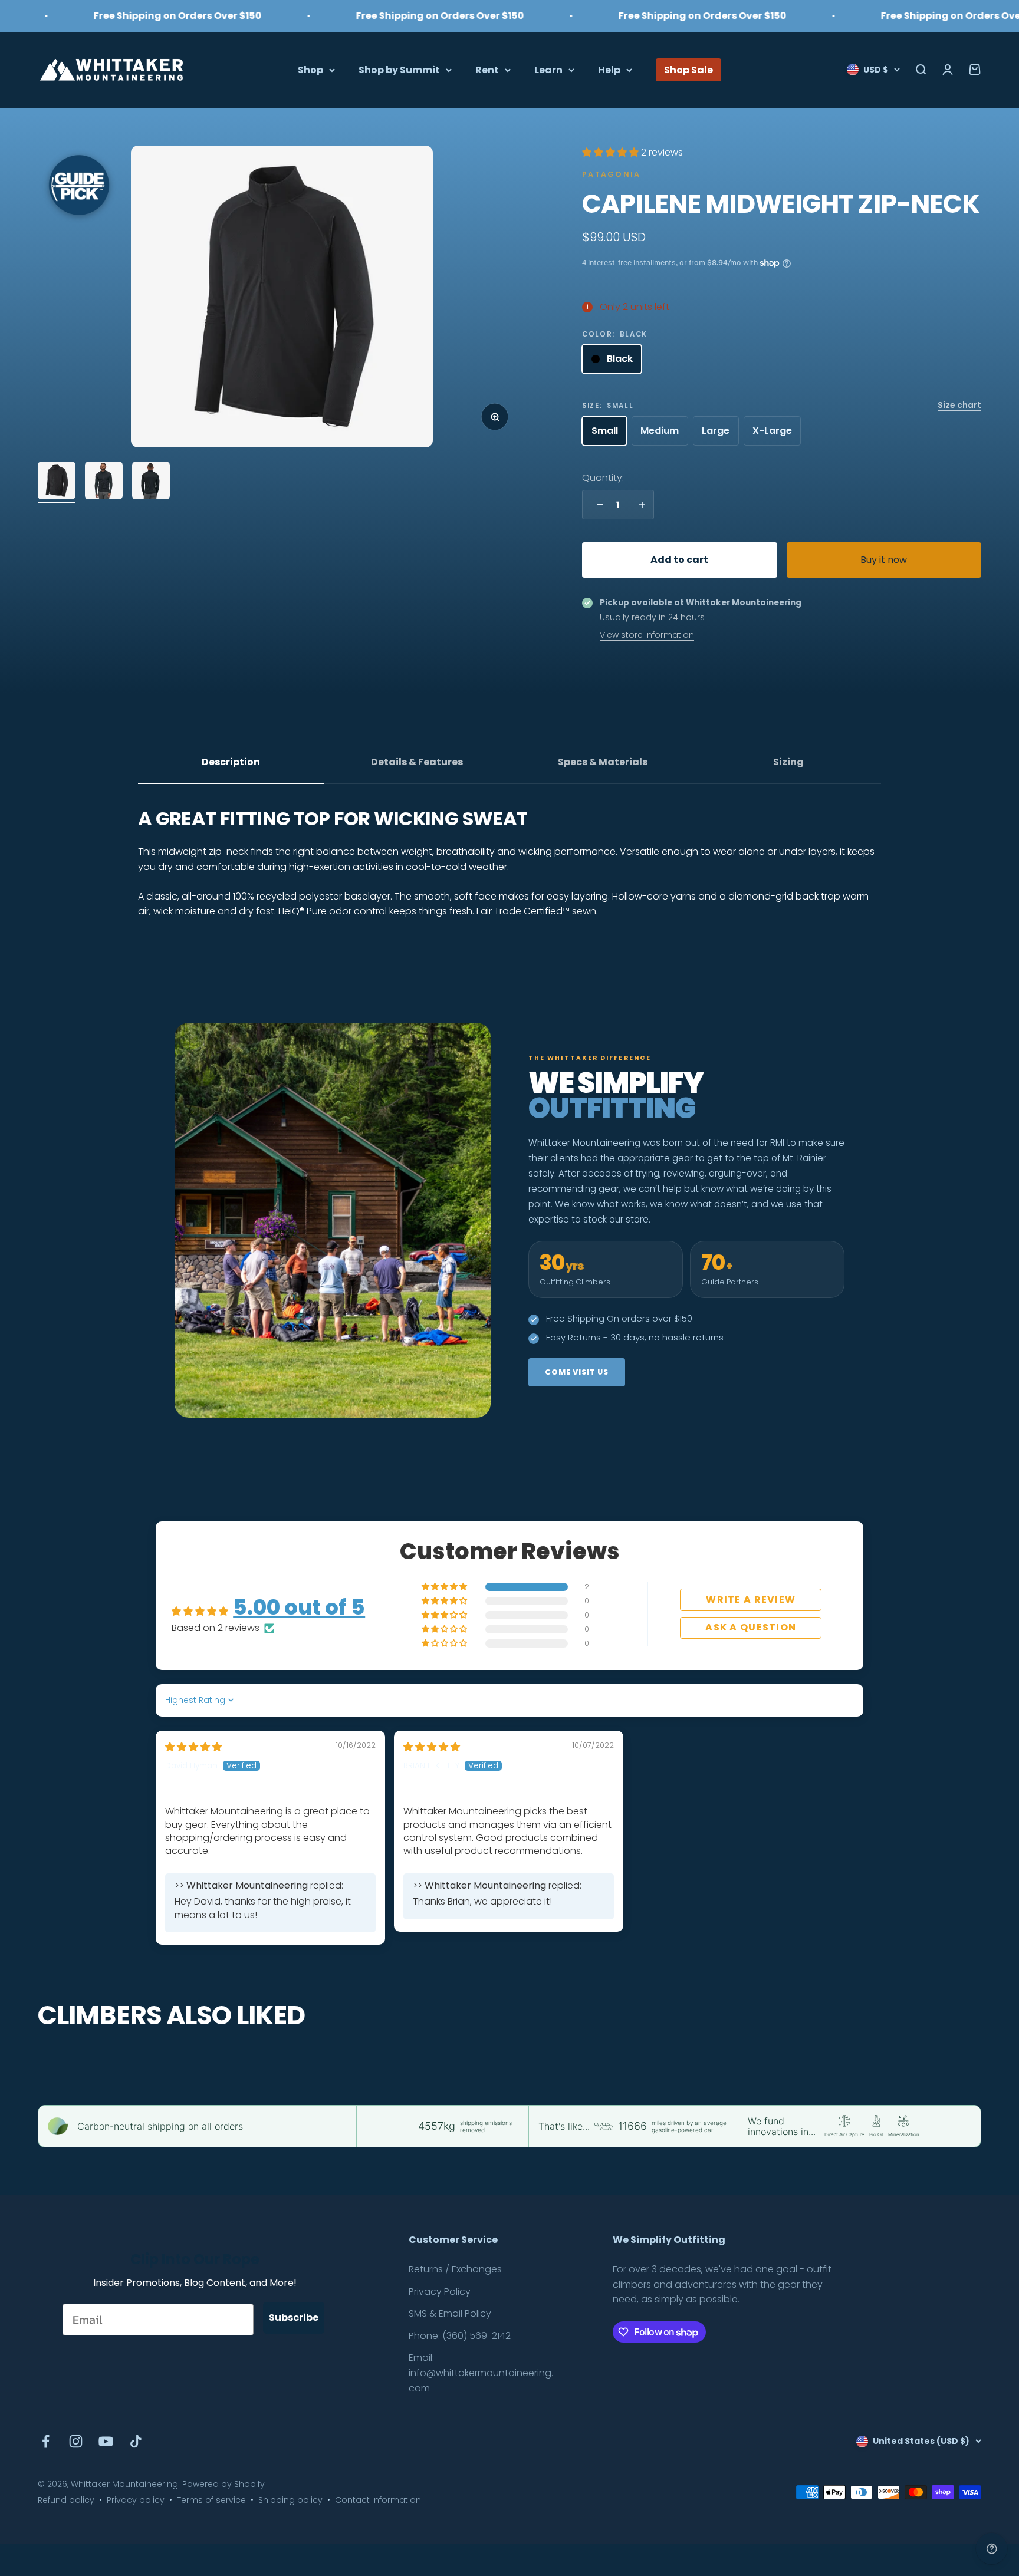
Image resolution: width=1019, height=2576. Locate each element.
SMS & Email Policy (450, 2313)
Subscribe (294, 2318)
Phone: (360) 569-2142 (460, 2336)
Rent (487, 69)
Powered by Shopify (223, 2484)
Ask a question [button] (751, 1627)
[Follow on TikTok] (136, 2441)
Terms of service (211, 2500)
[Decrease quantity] (597, 505)
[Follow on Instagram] (76, 2441)
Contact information (378, 2500)
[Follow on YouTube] (106, 2441)
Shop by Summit (399, 69)
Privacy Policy (440, 2292)
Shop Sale (688, 69)
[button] (612, 152)
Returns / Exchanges (455, 2269)
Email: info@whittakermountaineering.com (481, 2373)
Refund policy (66, 2500)
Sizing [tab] (788, 762)
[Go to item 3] (151, 482)
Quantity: (603, 478)
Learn (548, 69)
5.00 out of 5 (299, 1607)
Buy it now (884, 560)
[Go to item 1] (57, 482)
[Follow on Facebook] (46, 2441)
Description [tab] (231, 762)
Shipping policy (290, 2500)
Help (609, 69)
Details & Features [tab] (417, 762)
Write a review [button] (751, 1600)
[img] (193, 1747)
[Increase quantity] (639, 505)
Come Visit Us (577, 1372)
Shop (310, 69)
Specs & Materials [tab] (603, 762)
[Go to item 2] (104, 482)
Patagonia (611, 174)
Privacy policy (136, 2500)
